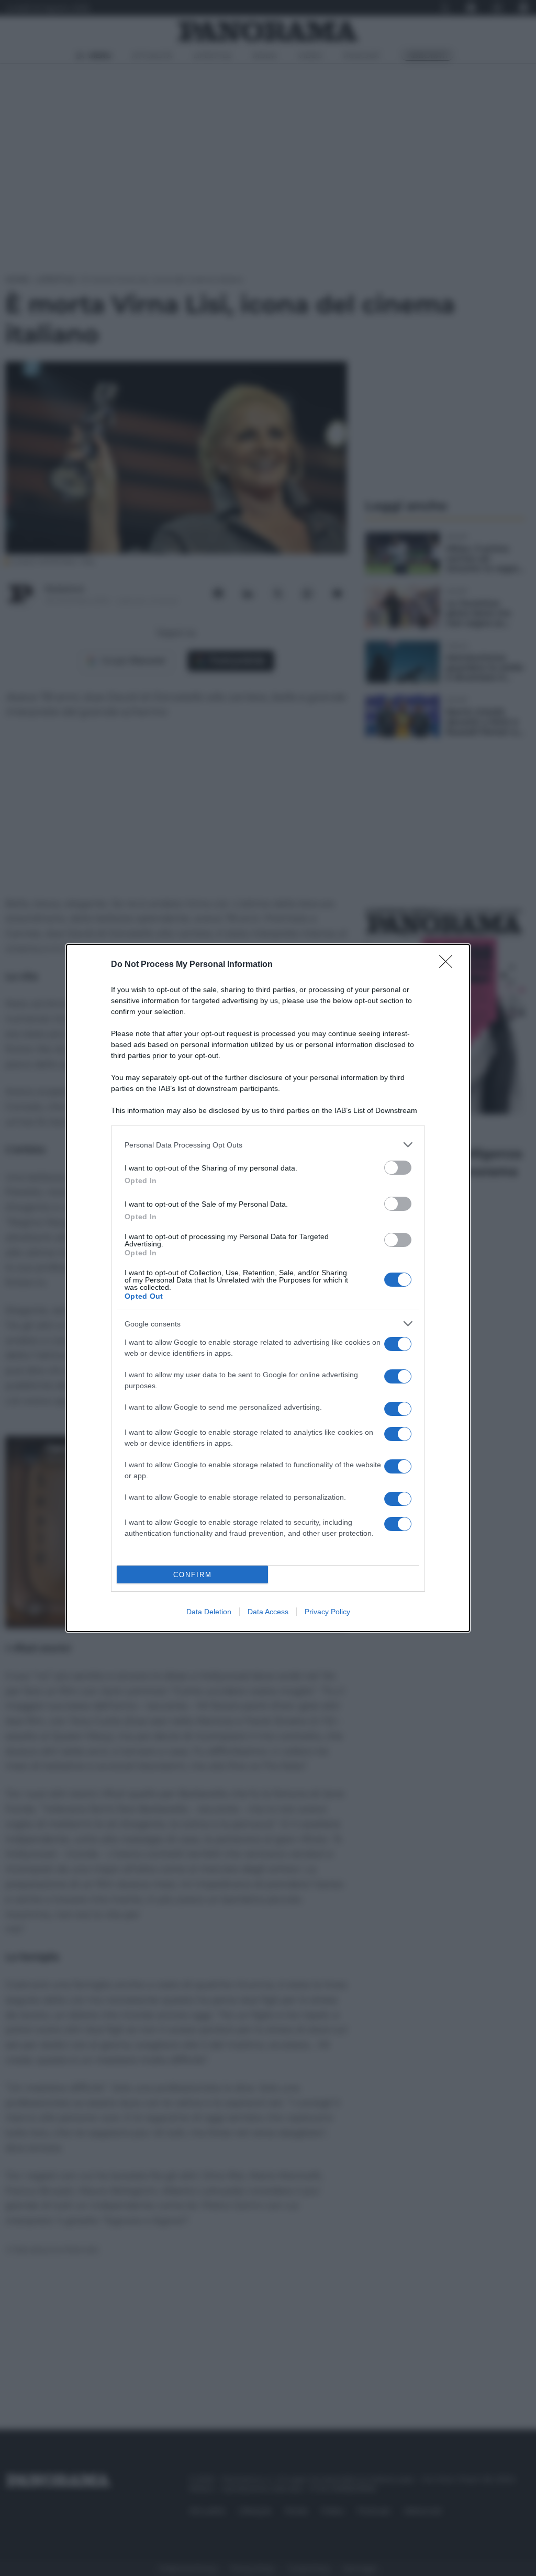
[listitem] (268, 1145)
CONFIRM (193, 1575)
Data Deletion (209, 1612)
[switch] (398, 1168)
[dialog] (268, 1288)
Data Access (268, 1612)
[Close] (449, 965)
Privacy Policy (327, 1612)
